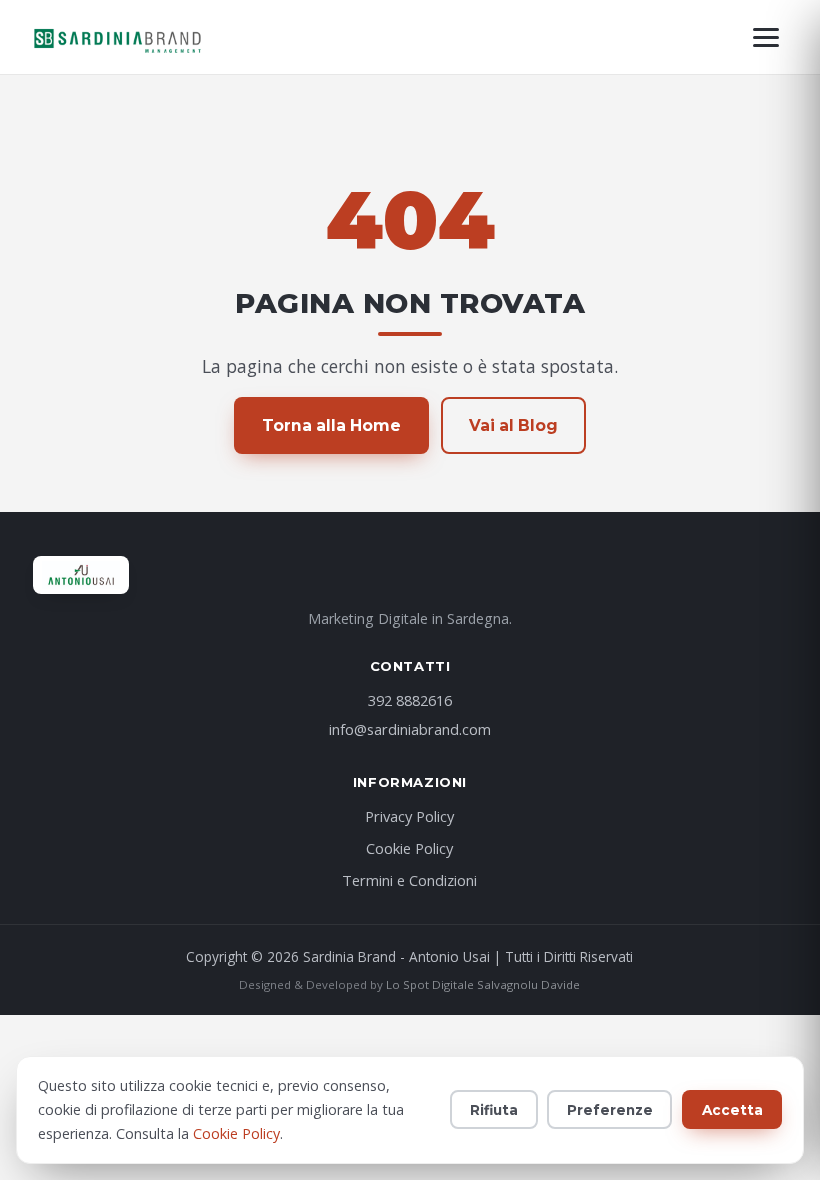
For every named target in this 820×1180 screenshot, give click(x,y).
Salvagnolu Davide (528, 984)
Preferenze (610, 1110)
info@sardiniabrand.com (410, 729)
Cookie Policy (409, 848)
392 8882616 (410, 700)
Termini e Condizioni (409, 880)
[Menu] (766, 37)
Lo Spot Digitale (430, 984)
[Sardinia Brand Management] (118, 37)
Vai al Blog (513, 425)
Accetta (732, 1110)
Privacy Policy (409, 816)
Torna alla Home (331, 425)
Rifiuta (494, 1110)
